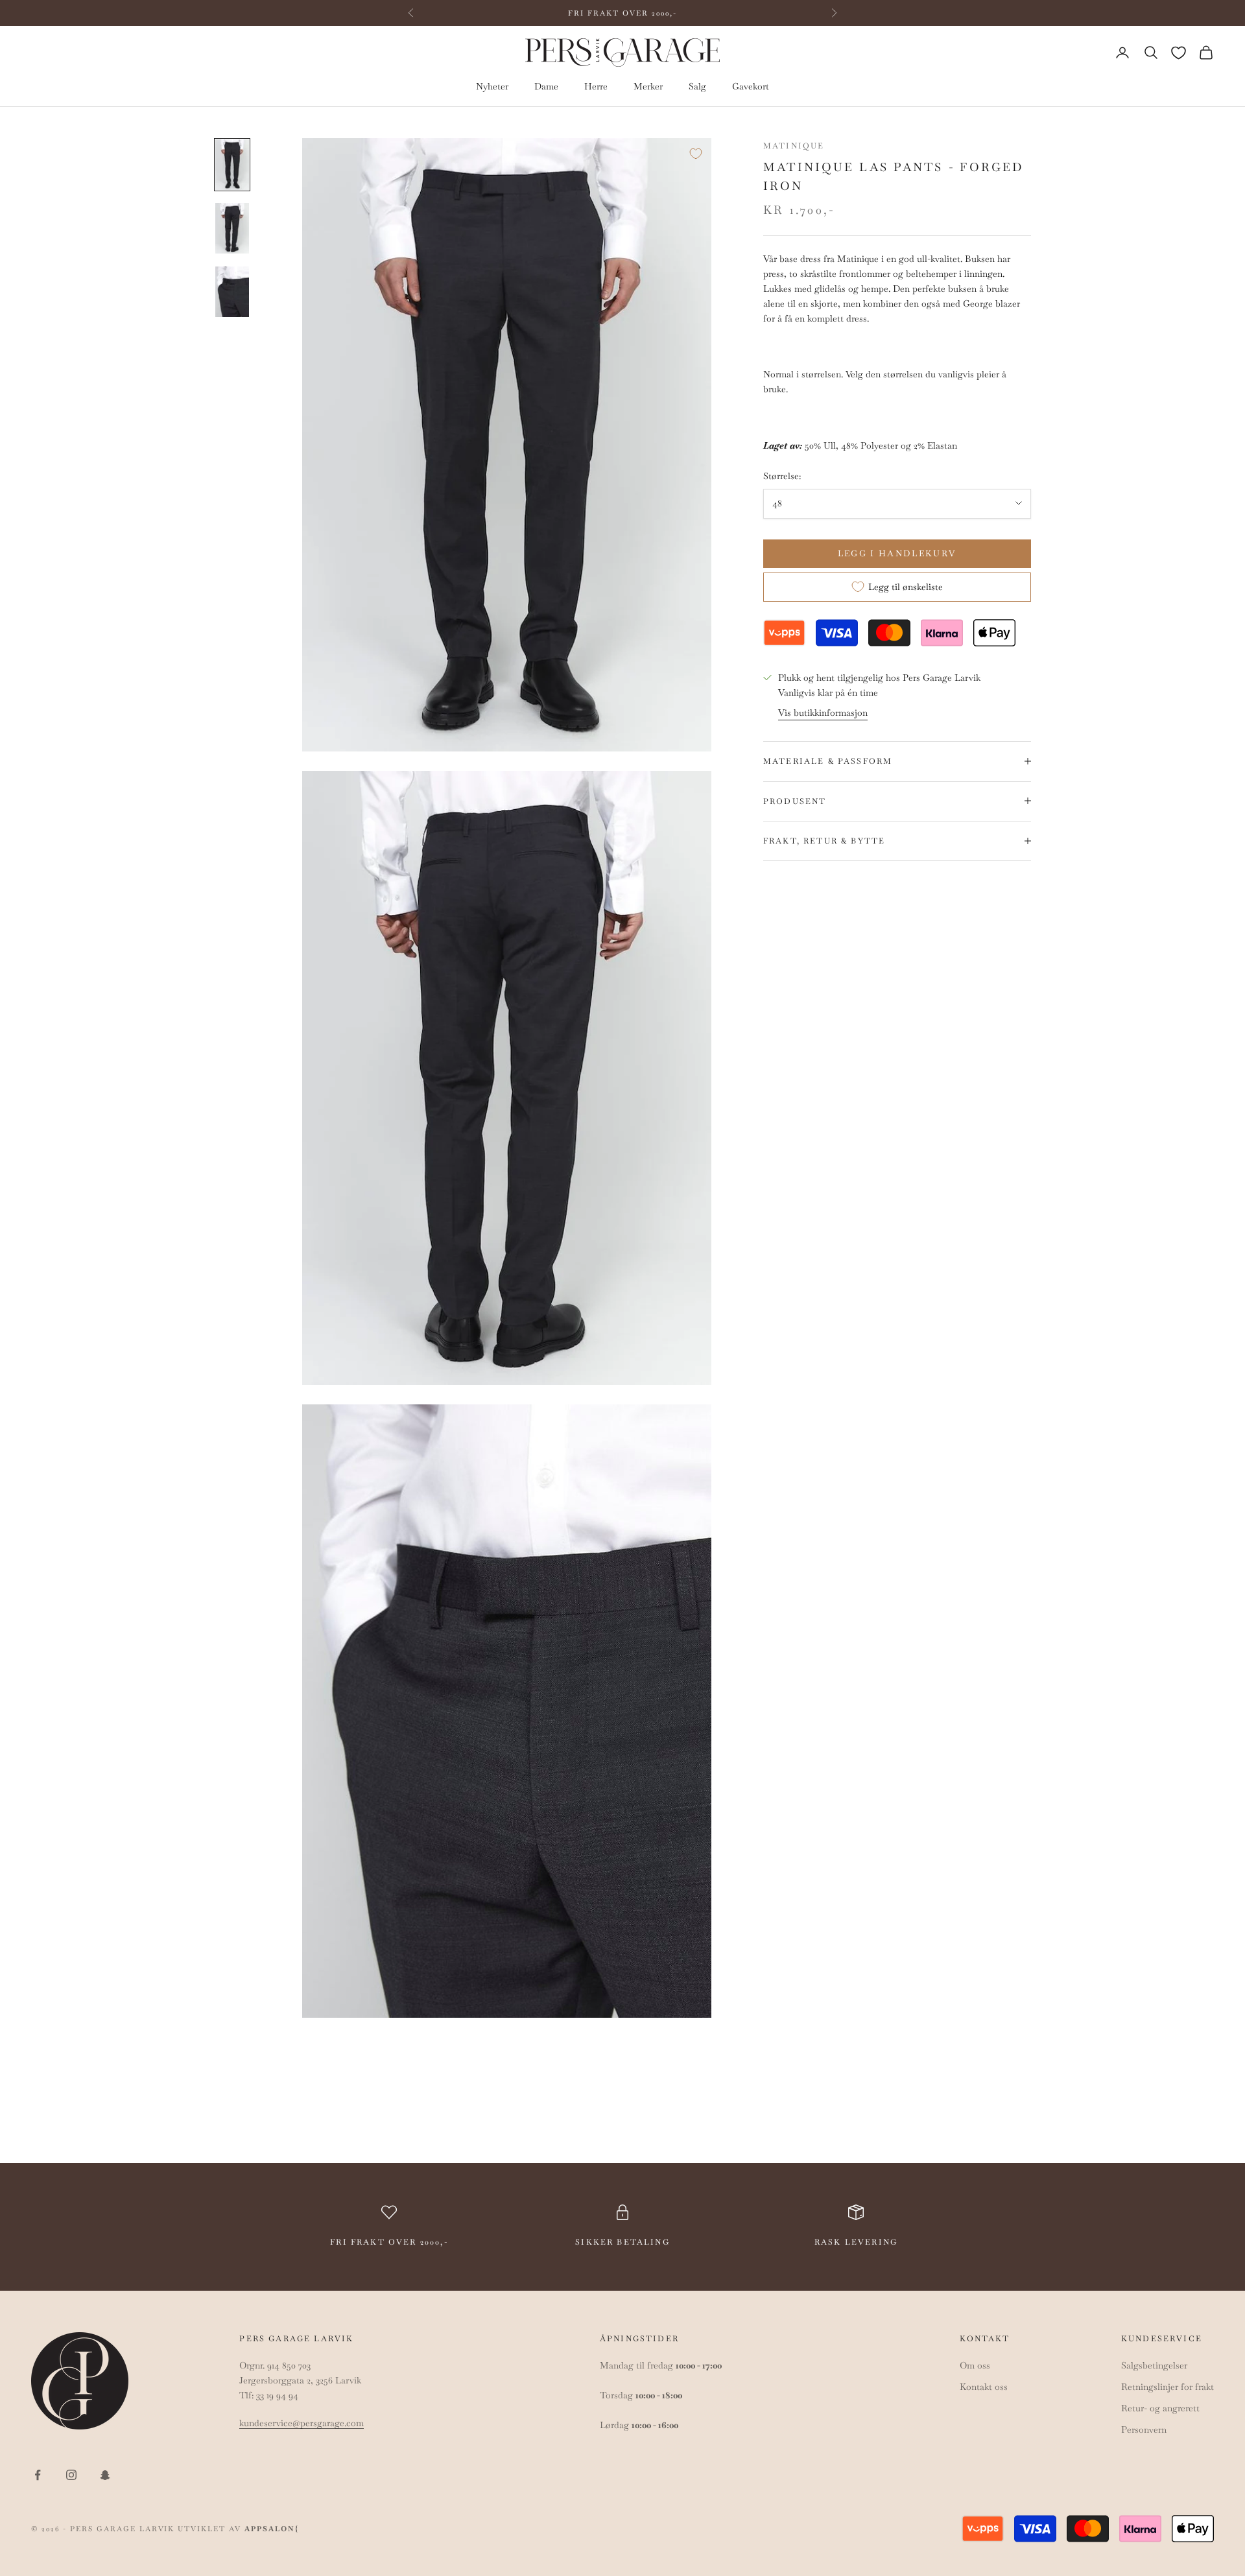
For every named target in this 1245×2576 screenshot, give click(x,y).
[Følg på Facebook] (38, 2475)
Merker (648, 87)
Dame (546, 87)
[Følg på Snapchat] (105, 2475)
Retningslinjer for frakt (1168, 2387)
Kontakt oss (984, 2387)
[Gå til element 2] (232, 228)
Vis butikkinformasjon (823, 713)
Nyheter (492, 87)
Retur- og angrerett (1160, 2408)
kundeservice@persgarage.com (302, 2423)
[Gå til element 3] (232, 292)
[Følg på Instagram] (71, 2475)
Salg (697, 87)
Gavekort (751, 87)
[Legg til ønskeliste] (696, 154)
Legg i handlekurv (897, 553)
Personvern (1144, 2429)
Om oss (975, 2365)
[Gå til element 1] (232, 165)
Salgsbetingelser (1154, 2365)
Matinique (794, 146)
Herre (596, 87)
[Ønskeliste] (1179, 53)
